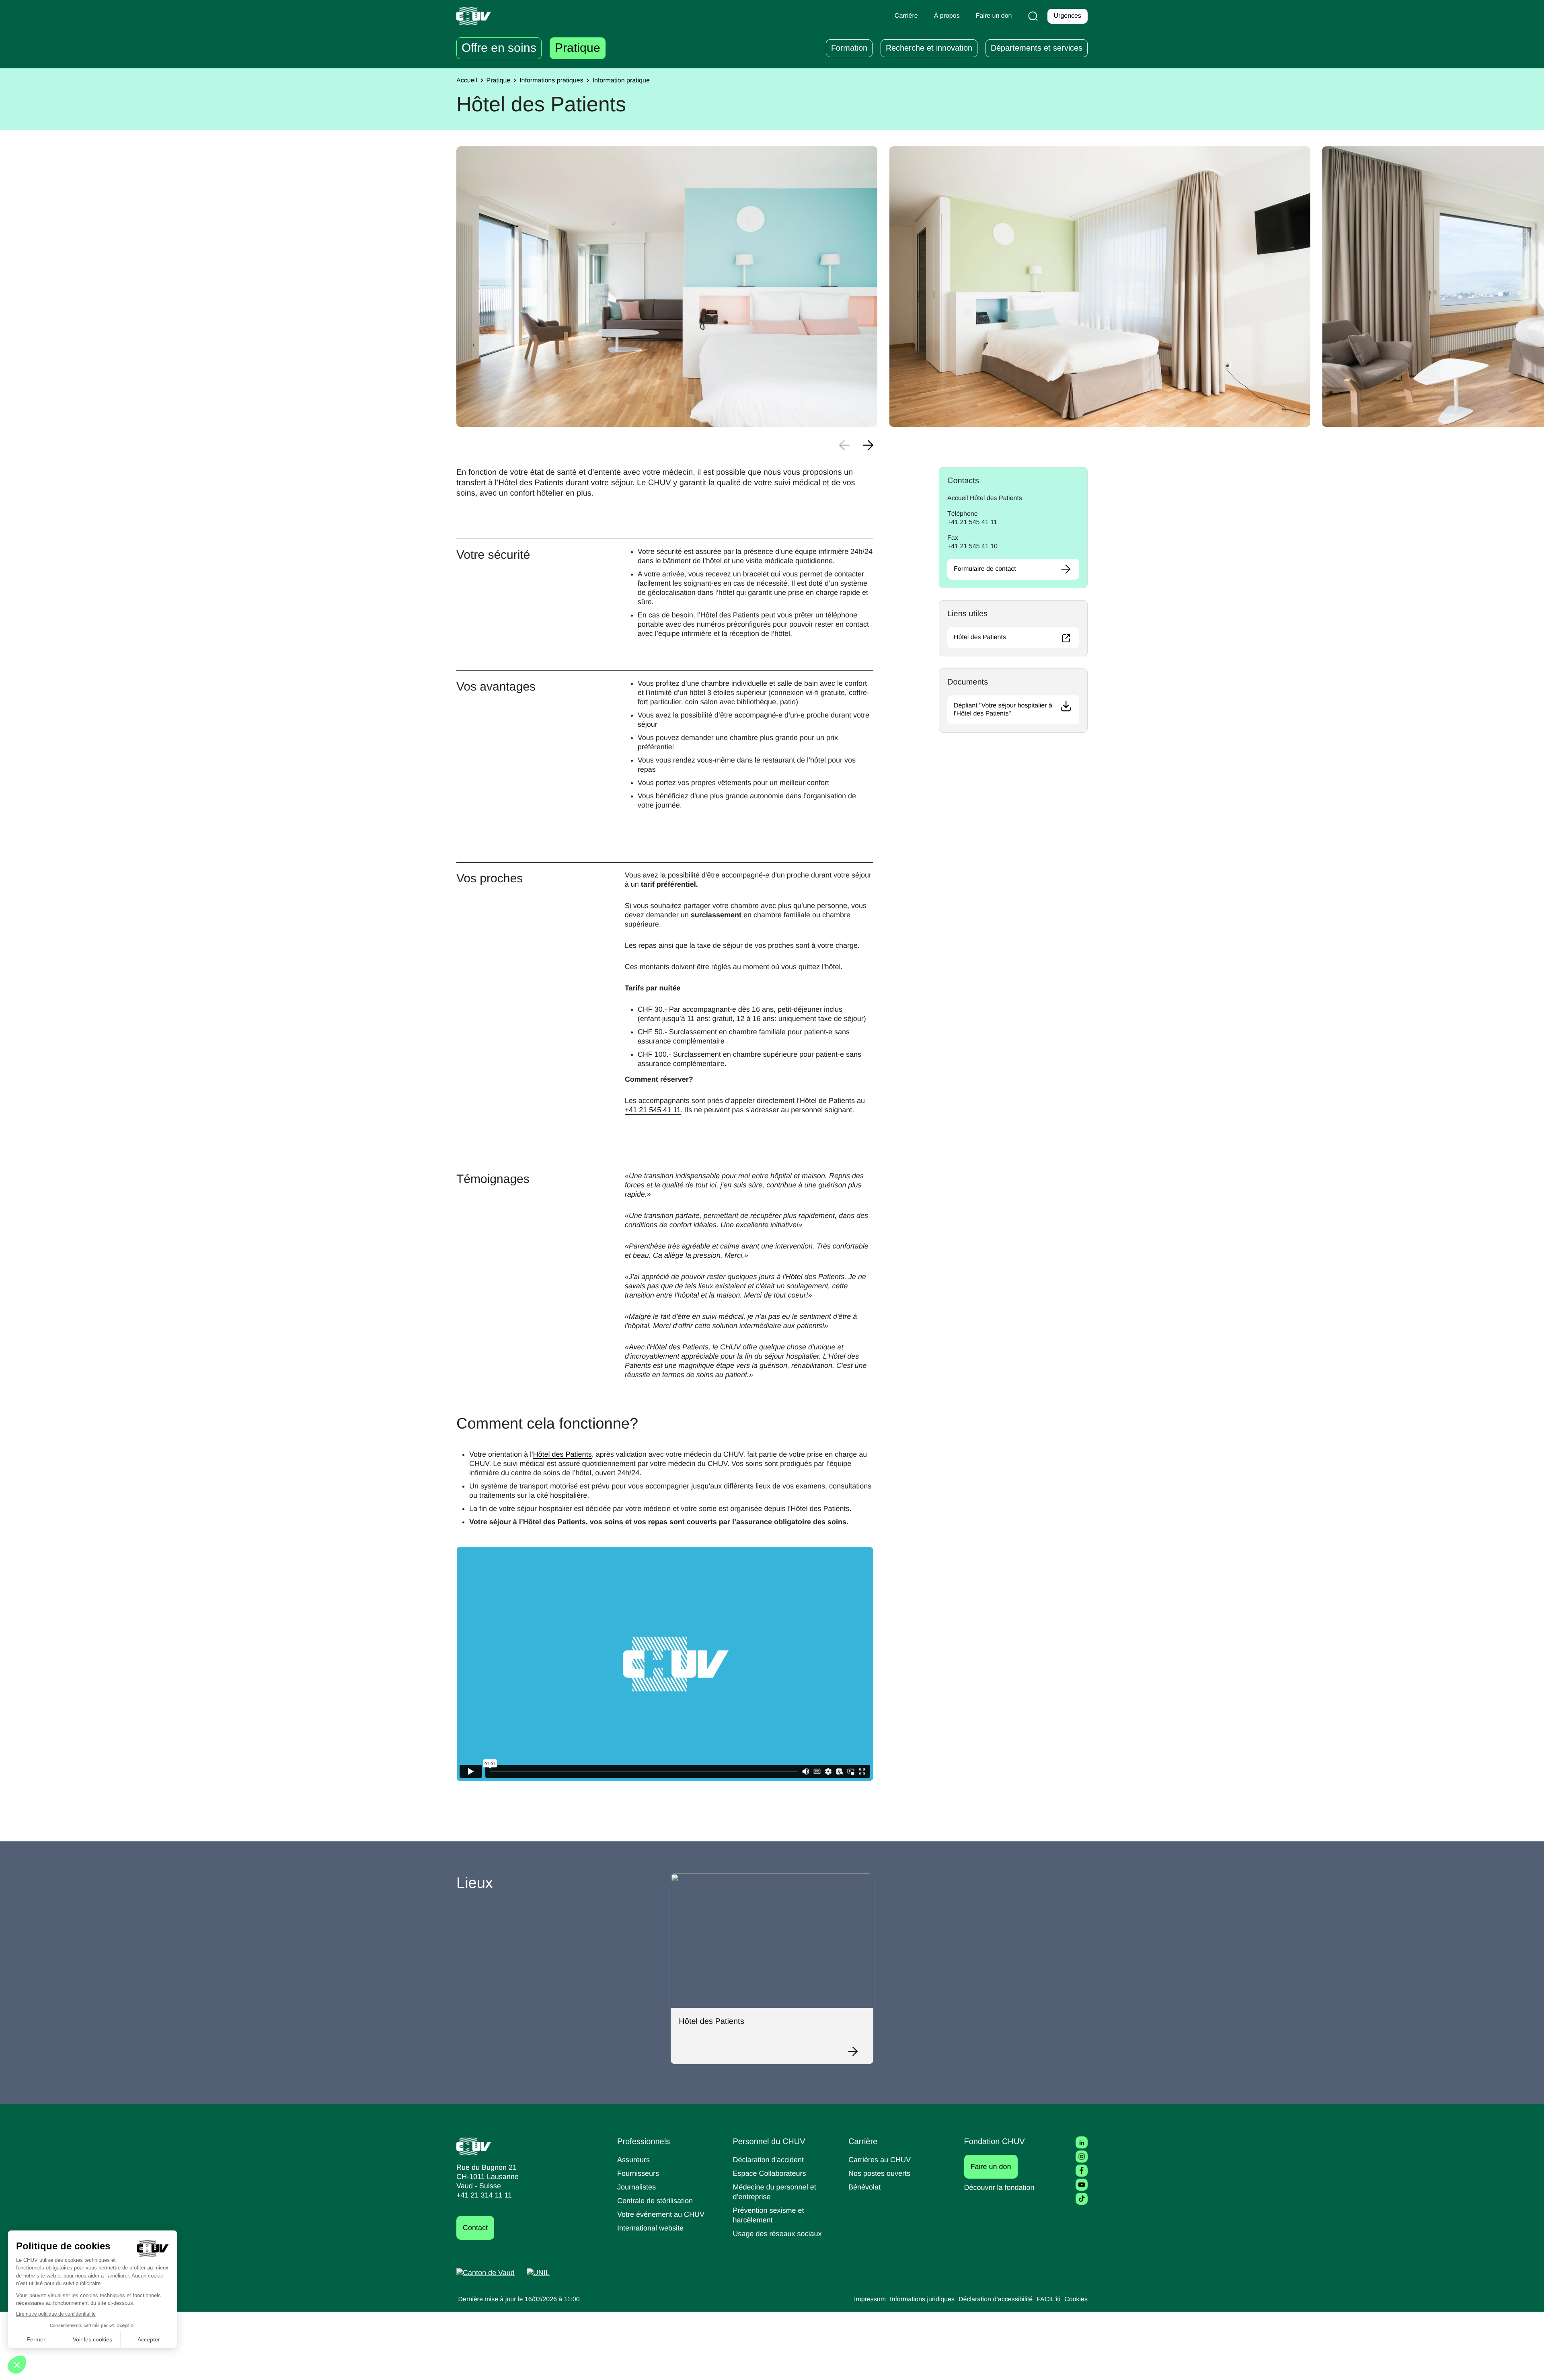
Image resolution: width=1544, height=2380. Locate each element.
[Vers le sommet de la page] (1526, 2362)
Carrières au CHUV (880, 2160)
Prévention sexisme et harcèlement (769, 2215)
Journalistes (636, 2187)
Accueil (467, 81)
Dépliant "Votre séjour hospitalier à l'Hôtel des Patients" (1003, 710)
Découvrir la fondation (999, 2187)
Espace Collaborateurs (770, 2173)
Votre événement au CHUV (661, 2214)
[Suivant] (868, 445)
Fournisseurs (638, 2173)
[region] (667, 287)
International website (650, 2228)
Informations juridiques (922, 2299)
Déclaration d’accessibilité (996, 2299)
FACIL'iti (1048, 2299)
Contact (475, 2228)
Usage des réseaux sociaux (777, 2234)
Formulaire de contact (985, 569)
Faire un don (994, 2166)
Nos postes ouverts (879, 2173)
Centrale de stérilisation (655, 2201)
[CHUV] (474, 2146)
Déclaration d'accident (769, 2160)
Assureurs (633, 2160)
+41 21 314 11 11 (484, 2195)
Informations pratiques (551, 81)
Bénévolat (864, 2187)
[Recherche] (1033, 16)
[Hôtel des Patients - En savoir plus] (857, 2051)
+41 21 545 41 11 (653, 1110)
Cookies (1076, 2299)
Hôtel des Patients (563, 1454)
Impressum (870, 2299)
